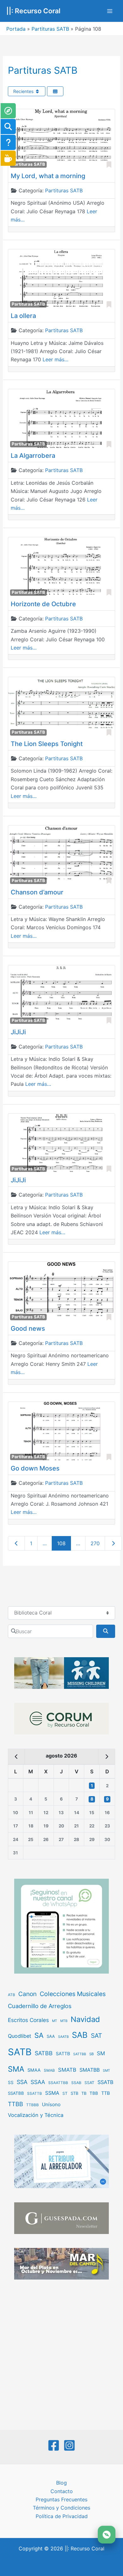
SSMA (52, 2093)
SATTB (63, 2053)
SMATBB (90, 2070)
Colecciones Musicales (73, 1994)
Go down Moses (35, 1468)
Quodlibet (20, 2036)
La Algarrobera (33, 456)
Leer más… (56, 359)
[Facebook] (54, 2445)
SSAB (76, 2083)
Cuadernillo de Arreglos (40, 2006)
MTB (64, 2021)
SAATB (63, 2037)
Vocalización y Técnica (36, 2115)
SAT (97, 2036)
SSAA (38, 2082)
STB (74, 2093)
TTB (106, 2093)
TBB (94, 2093)
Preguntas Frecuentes (61, 2499)
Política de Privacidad (62, 2516)
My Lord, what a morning (48, 176)
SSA (22, 2082)
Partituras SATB (50, 29)
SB (91, 2054)
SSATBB (16, 2093)
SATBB (44, 2053)
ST (65, 2093)
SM (101, 2053)
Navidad (85, 2019)
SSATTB (35, 2094)
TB (84, 2093)
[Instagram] (69, 2445)
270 (95, 1543)
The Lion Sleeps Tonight (47, 744)
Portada (16, 29)
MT (55, 2021)
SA (39, 2035)
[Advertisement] (61, 2355)
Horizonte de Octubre (43, 604)
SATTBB (80, 2054)
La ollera (23, 316)
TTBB (15, 2104)
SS (11, 2082)
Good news (28, 1328)
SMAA (34, 2070)
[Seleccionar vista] (55, 91)
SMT (106, 2071)
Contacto (62, 2491)
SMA (16, 2069)
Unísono (51, 2104)
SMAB (49, 2070)
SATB (20, 2052)
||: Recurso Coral (33, 11)
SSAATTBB (58, 2083)
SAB (80, 2035)
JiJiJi (18, 1032)
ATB (12, 1995)
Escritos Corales (28, 2020)
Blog (61, 2483)
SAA (51, 2036)
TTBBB (32, 2105)
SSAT (89, 2083)
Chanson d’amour (37, 892)
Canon (27, 1994)
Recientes (24, 91)
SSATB (105, 2082)
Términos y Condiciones (61, 2508)
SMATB (67, 2070)
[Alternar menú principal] (110, 11)
